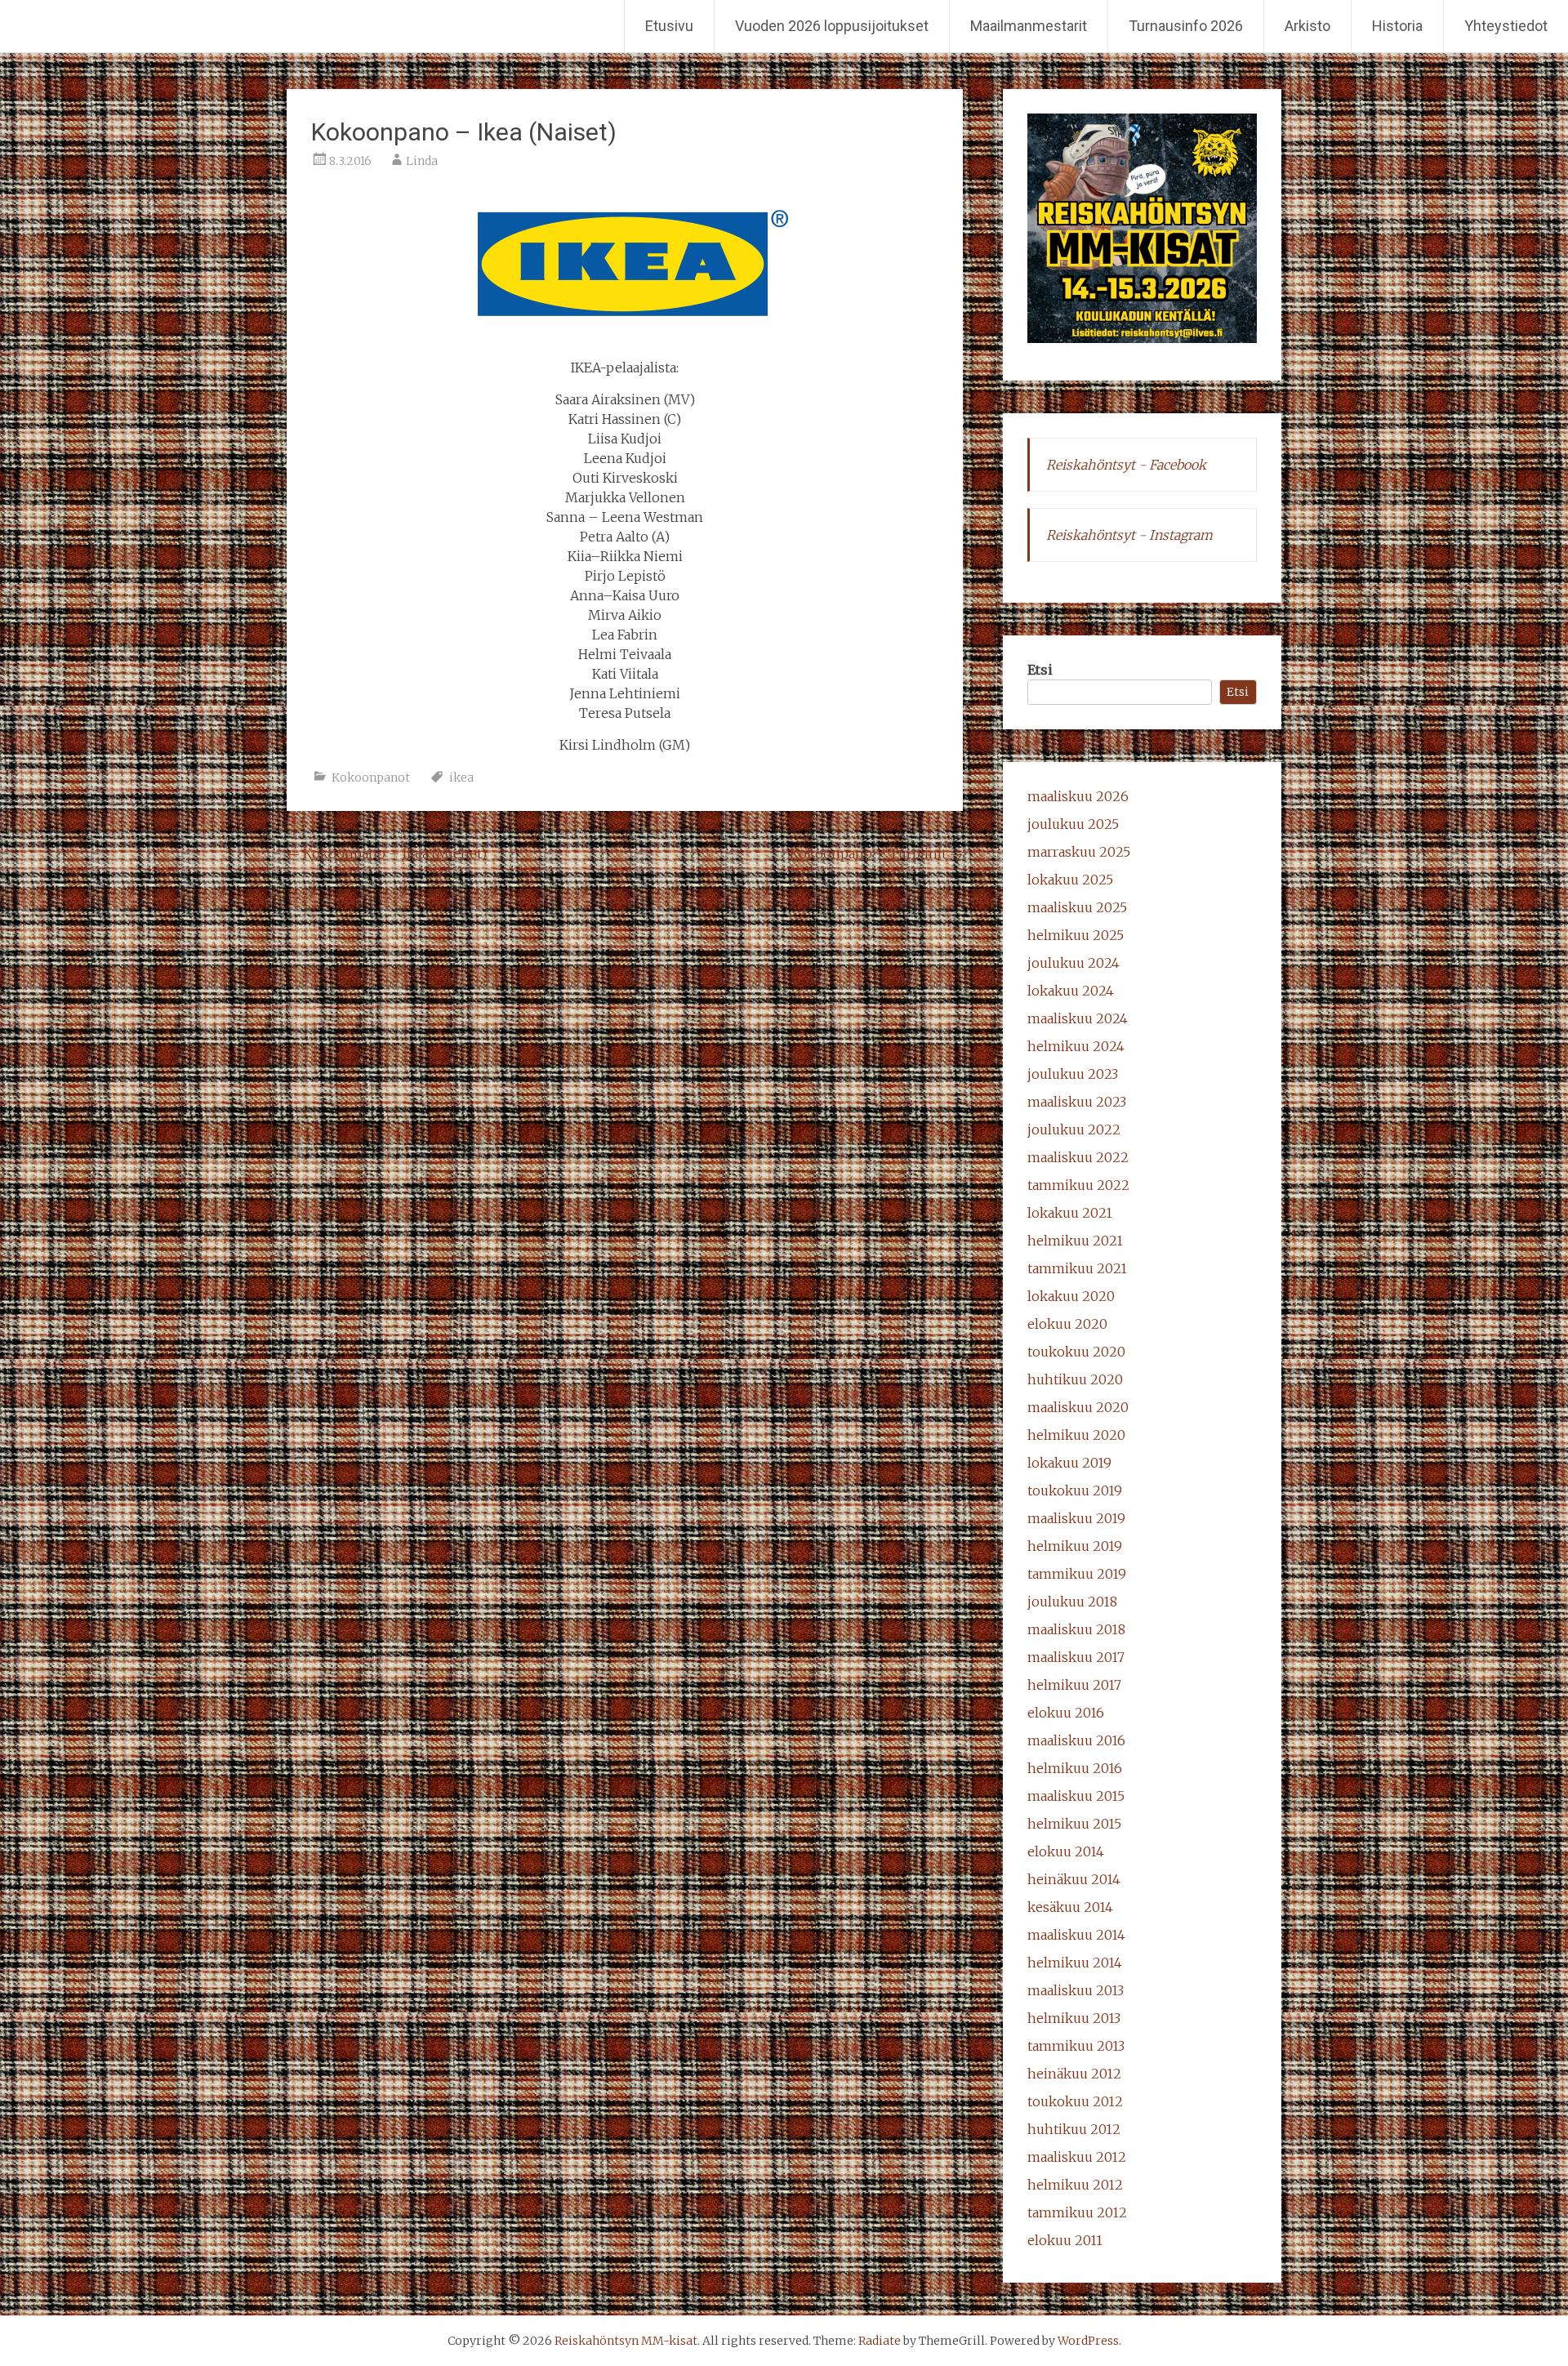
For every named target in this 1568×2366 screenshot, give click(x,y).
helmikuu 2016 (1075, 1768)
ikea (461, 778)
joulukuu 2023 (1073, 1074)
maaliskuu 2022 (1078, 1157)
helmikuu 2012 (1075, 2185)
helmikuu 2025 (1076, 935)
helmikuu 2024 (1076, 1046)
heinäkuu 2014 (1074, 1879)
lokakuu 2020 (1071, 1296)
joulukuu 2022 (1074, 1130)
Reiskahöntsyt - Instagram (1129, 535)
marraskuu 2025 (1079, 852)
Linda (422, 161)
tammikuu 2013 (1076, 2046)
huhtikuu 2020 (1075, 1379)
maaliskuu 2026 (1078, 796)
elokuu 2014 (1066, 1851)
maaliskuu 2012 (1077, 2157)
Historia (1397, 26)
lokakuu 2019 (1069, 1463)
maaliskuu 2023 (1077, 1102)
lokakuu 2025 (1070, 880)
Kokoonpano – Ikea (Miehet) (387, 853)
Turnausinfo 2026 (1186, 26)
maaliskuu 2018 (1076, 1629)
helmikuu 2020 (1076, 1435)
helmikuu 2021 (1075, 1241)
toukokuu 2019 (1075, 1490)
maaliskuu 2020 (1078, 1407)
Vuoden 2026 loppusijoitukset (832, 26)
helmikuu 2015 (1074, 1824)
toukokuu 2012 (1075, 2101)
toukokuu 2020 (1076, 1352)
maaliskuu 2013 (1076, 1990)
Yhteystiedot (1506, 26)
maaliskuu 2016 (1076, 1740)
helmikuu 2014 (1075, 1963)
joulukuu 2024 (1074, 963)
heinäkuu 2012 (1074, 2074)
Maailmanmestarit (1029, 26)
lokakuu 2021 (1070, 1213)
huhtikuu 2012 (1074, 2129)
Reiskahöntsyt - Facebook (1126, 465)
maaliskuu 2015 (1076, 1796)
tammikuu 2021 (1077, 1268)
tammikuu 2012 (1077, 2212)
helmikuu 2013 (1074, 2018)
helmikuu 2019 (1075, 1546)
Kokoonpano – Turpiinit (876, 853)
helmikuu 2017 (1074, 1685)
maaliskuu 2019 (1076, 1518)
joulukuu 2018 (1072, 1602)
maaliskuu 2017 (1076, 1657)
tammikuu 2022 (1078, 1185)
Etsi (1040, 670)
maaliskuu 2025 (1077, 907)
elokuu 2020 (1067, 1324)
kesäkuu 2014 (1070, 1907)
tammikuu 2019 (1077, 1574)
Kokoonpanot (371, 778)
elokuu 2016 (1066, 1713)
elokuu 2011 (1065, 2240)
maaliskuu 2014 (1076, 1935)
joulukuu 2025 (1073, 824)
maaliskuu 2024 (1078, 1018)
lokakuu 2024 (1071, 991)
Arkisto (1307, 26)
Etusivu (669, 26)
